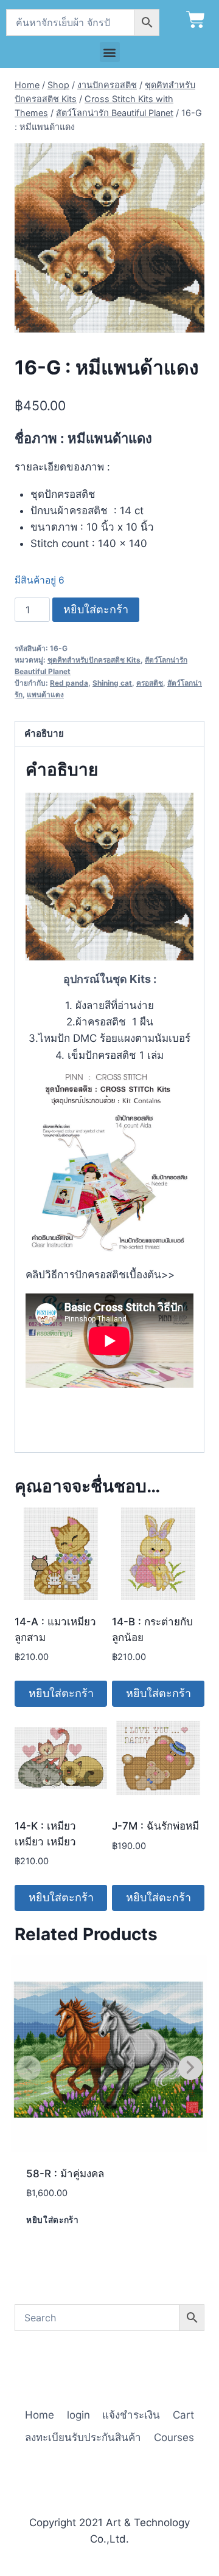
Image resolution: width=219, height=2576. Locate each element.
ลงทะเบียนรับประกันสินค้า (83, 2437)
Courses (174, 2437)
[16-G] (109, 238)
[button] (110, 52)
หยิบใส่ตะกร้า (96, 609)
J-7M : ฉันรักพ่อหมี (155, 1826)
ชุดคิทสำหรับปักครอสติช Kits (94, 660)
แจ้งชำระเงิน (131, 2415)
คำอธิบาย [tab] (44, 733)
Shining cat (112, 683)
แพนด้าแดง (45, 694)
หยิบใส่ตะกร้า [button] (61, 1693)
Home (40, 2415)
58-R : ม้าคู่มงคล (65, 2174)
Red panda (69, 683)
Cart (183, 2415)
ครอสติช (150, 683)
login (78, 2415)
